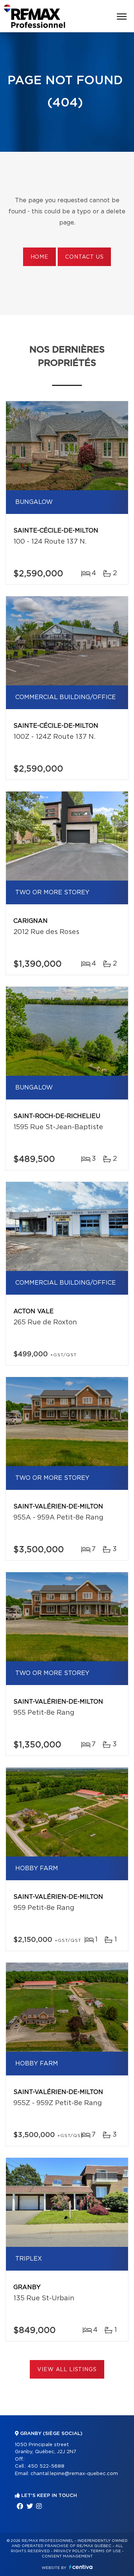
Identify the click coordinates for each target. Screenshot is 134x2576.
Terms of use (106, 2551)
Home (39, 257)
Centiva (81, 2567)
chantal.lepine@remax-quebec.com (74, 2474)
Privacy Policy (70, 2551)
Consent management (67, 2556)
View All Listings (67, 2370)
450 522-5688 (46, 2466)
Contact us (84, 257)
